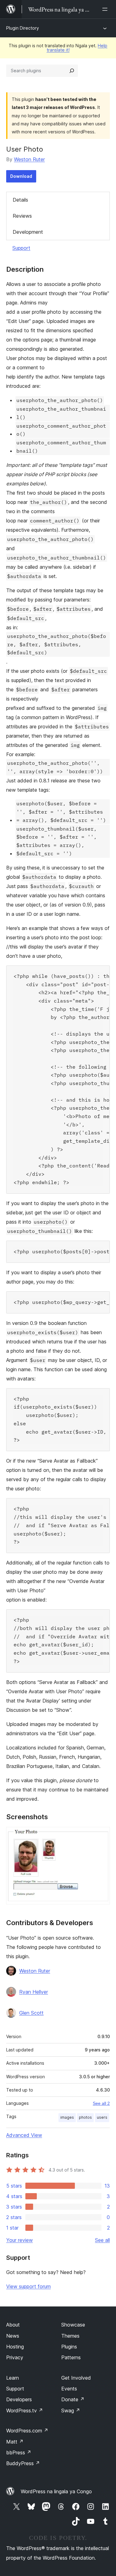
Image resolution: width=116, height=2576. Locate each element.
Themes (70, 2336)
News (13, 2336)
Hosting (15, 2347)
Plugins (69, 2347)
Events (69, 2389)
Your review (19, 2240)
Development (28, 232)
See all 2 (101, 2103)
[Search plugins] (72, 71)
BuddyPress (23, 2463)
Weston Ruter (29, 159)
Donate (73, 2399)
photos (85, 2117)
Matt (15, 2442)
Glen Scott (31, 2013)
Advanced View (24, 2135)
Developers (19, 2399)
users (102, 2117)
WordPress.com (27, 2431)
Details (20, 200)
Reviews (22, 216)
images (67, 2117)
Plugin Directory (23, 28)
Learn (13, 2378)
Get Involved (76, 2378)
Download (21, 176)
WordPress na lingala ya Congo (56, 2491)
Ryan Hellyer (34, 1992)
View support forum (28, 2286)
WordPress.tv (25, 2411)
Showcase (73, 2325)
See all (102, 2240)
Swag (71, 2411)
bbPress (19, 2452)
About (13, 2325)
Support (21, 248)
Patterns (71, 2357)
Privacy (15, 2357)
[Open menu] (106, 9)
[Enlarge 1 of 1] (101, 1835)
